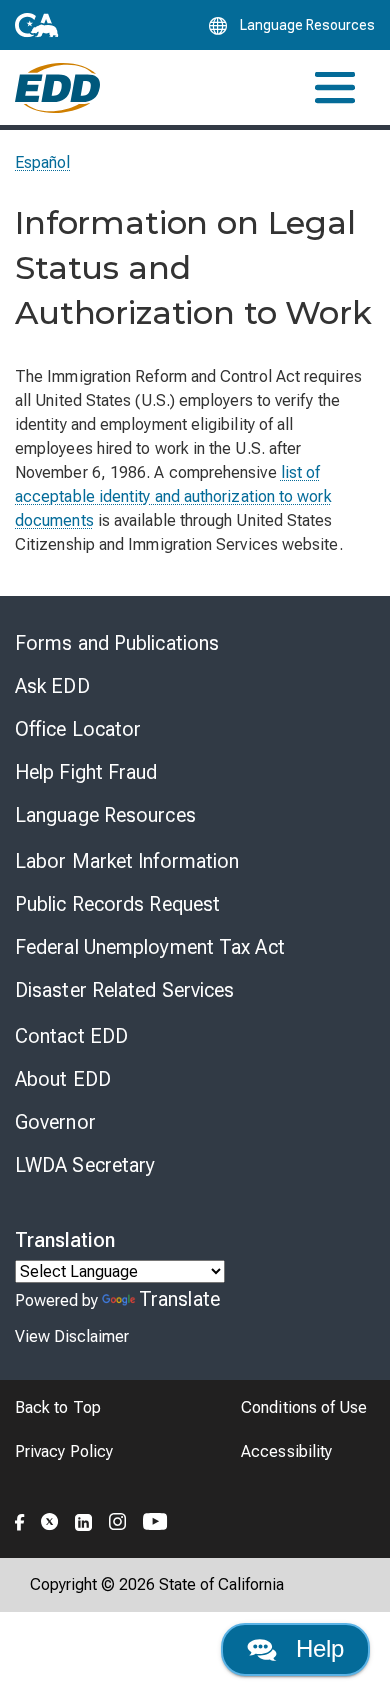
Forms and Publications (117, 643)
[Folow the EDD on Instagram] (118, 1519)
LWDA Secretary (85, 1165)
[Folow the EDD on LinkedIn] (84, 1519)
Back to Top (58, 1407)
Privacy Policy (64, 1451)
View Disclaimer (72, 1336)
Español (43, 162)
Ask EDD (52, 686)
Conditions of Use (304, 1407)
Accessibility (286, 1451)
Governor (55, 1122)
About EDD (63, 1079)
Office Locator (78, 729)
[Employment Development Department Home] (57, 88)
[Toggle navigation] (335, 87)
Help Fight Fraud (86, 772)
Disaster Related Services (125, 990)
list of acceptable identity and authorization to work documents (173, 496)
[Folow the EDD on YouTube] (155, 1519)
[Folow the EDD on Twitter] (50, 1519)
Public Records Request (117, 904)
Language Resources (105, 815)
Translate (179, 1299)
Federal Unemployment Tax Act (150, 947)
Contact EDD (71, 1036)
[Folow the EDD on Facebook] (20, 1519)
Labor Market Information (127, 861)
